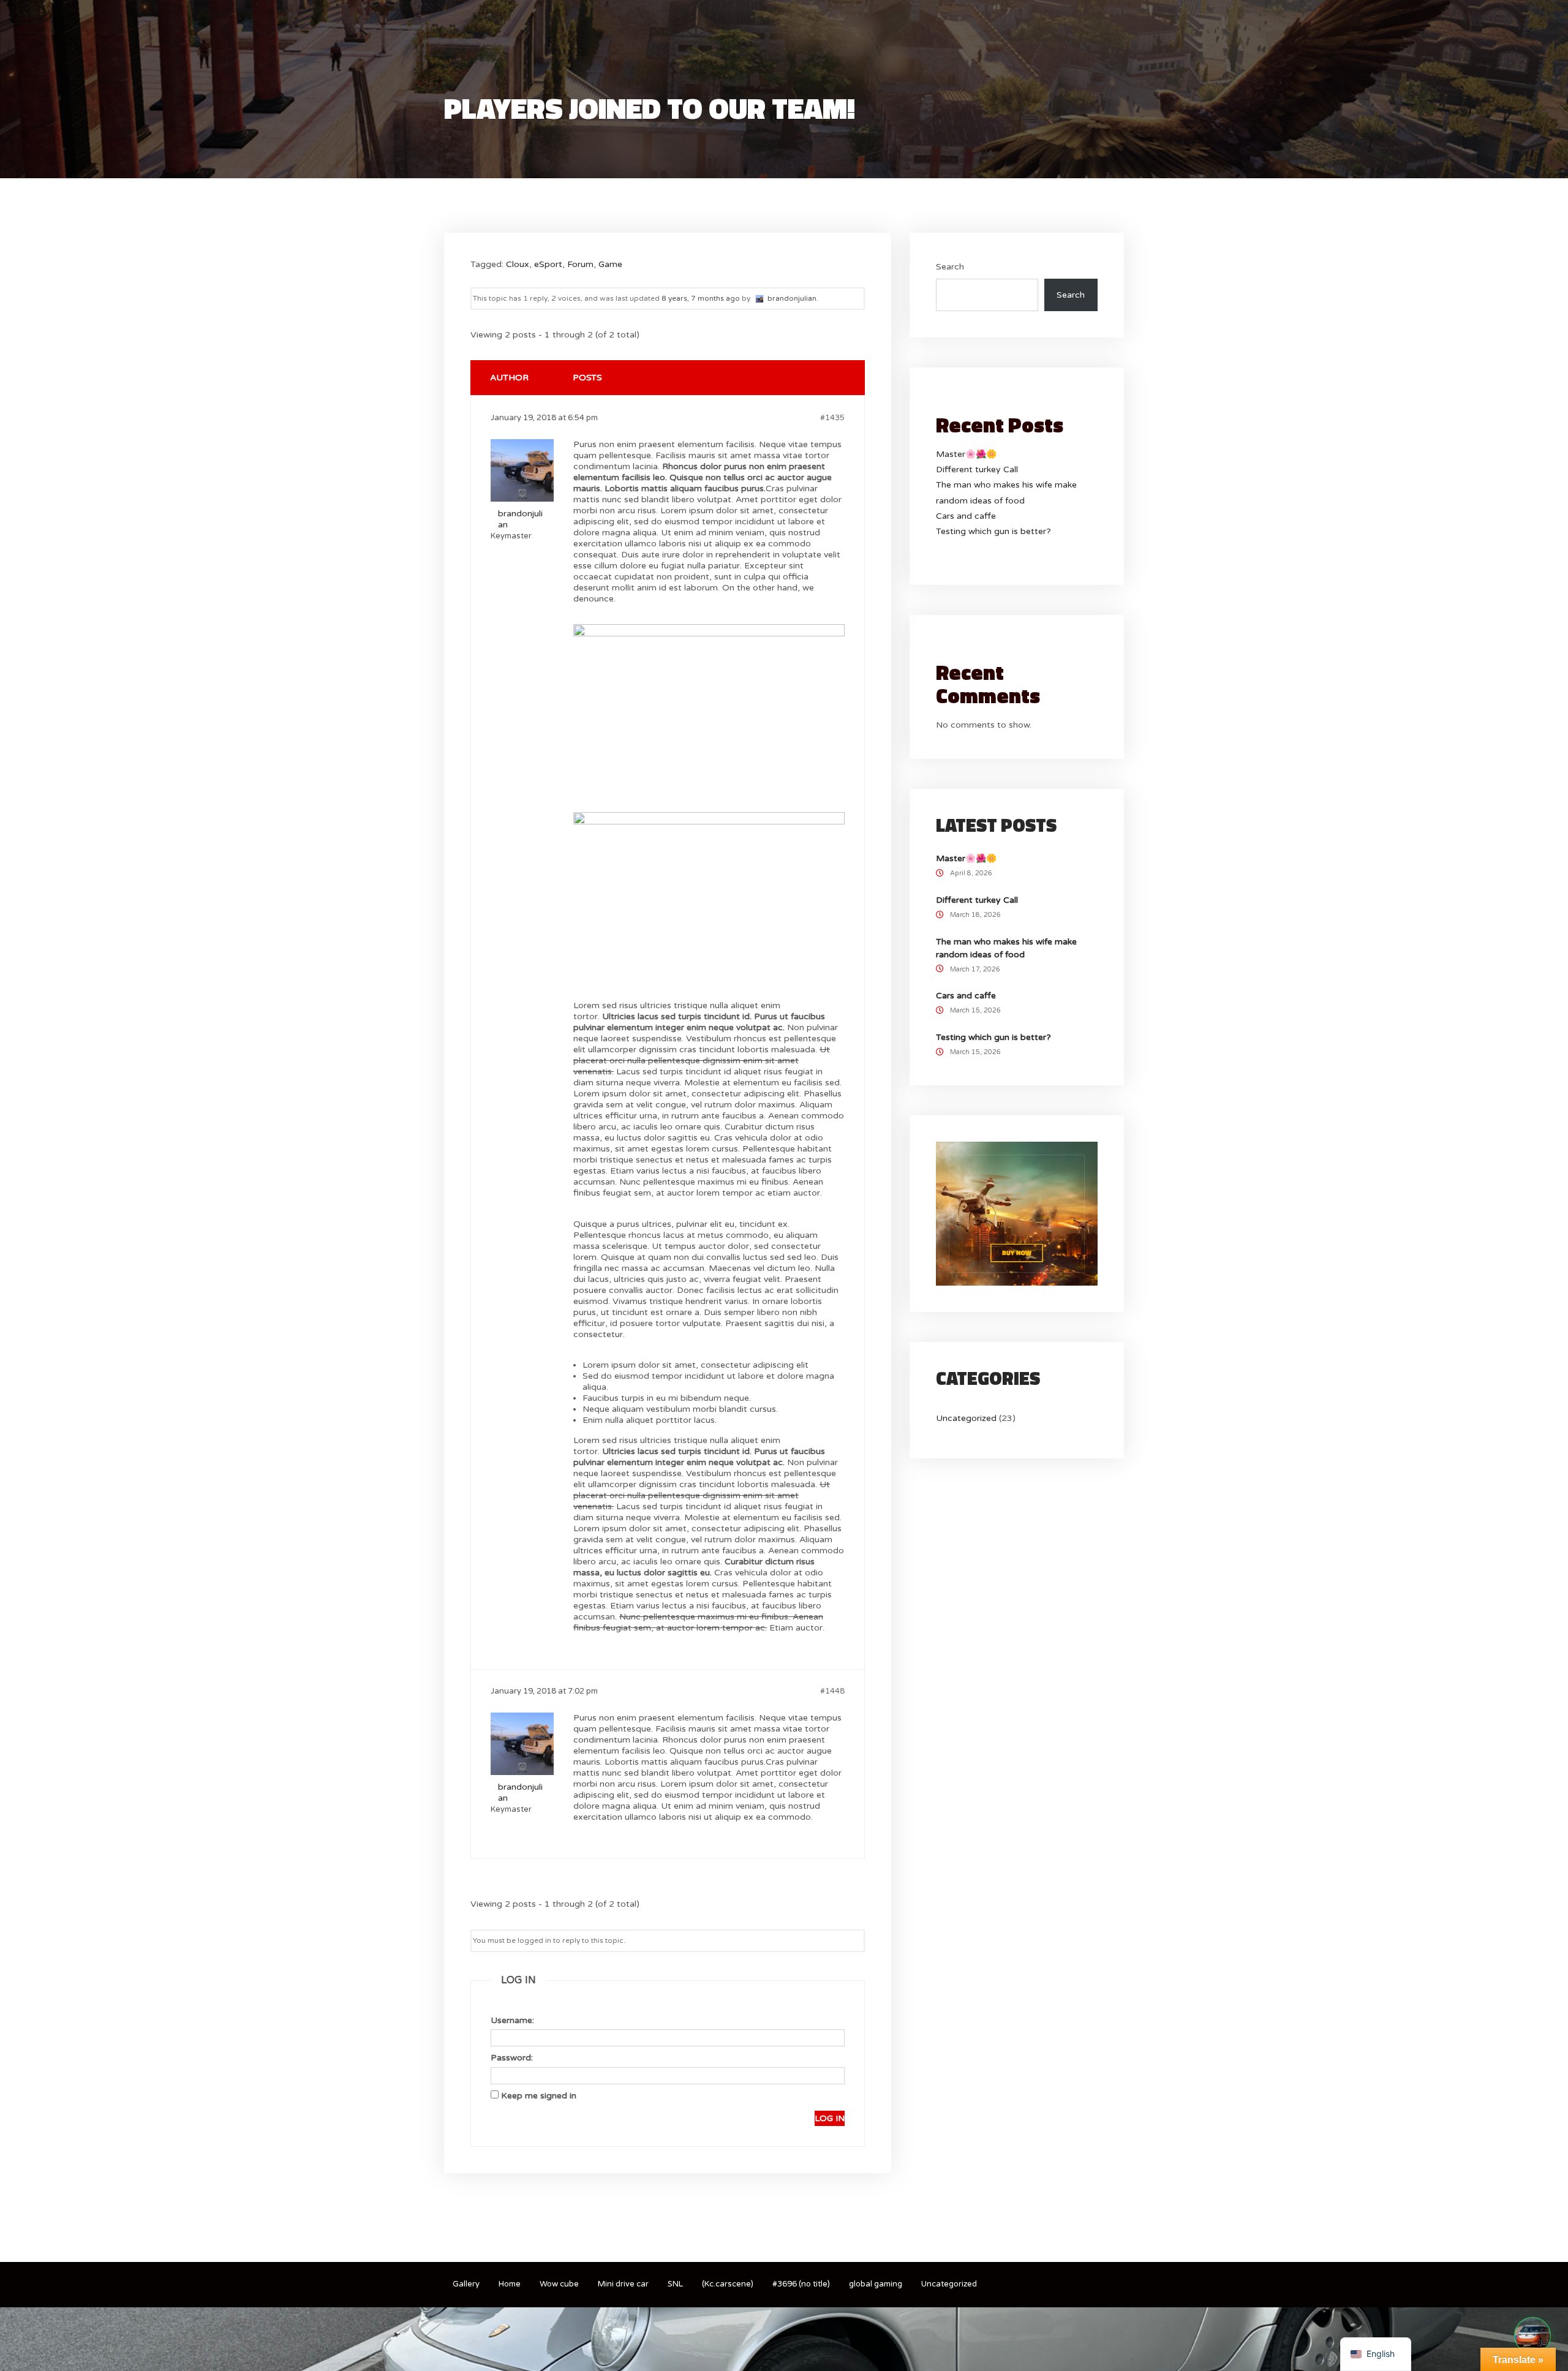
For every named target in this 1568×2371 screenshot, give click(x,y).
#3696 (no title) (801, 2284)
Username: (512, 2020)
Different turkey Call (977, 469)
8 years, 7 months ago (701, 298)
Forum (580, 264)
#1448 (832, 1691)
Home (510, 2284)
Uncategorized (966, 1418)
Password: (512, 2058)
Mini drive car (623, 2284)
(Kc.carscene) (728, 2284)
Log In (830, 2118)
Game (610, 264)
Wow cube (559, 2284)
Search (950, 267)
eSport (548, 264)
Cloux (518, 264)
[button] (1532, 2335)
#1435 (832, 418)
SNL (675, 2284)
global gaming (876, 2284)
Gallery (466, 2284)
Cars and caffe (966, 516)
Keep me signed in (539, 2096)
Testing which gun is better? (993, 531)
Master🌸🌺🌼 (966, 454)
